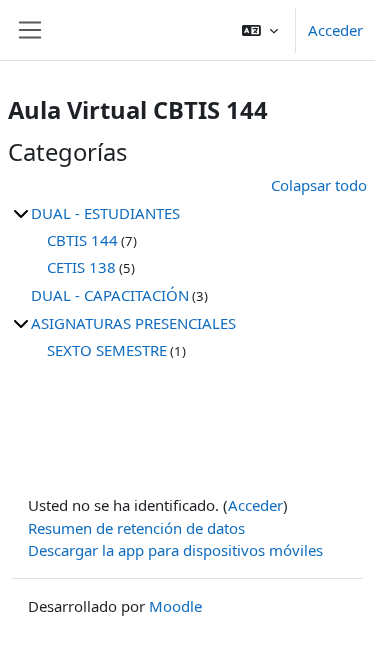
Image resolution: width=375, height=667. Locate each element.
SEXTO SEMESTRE (107, 350)
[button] (260, 30)
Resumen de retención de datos (136, 528)
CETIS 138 (81, 267)
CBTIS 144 (82, 240)
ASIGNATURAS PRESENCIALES (133, 323)
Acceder (335, 30)
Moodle (175, 606)
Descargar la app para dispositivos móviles (175, 550)
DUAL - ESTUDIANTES (105, 213)
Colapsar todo (319, 185)
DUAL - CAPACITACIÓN (110, 295)
